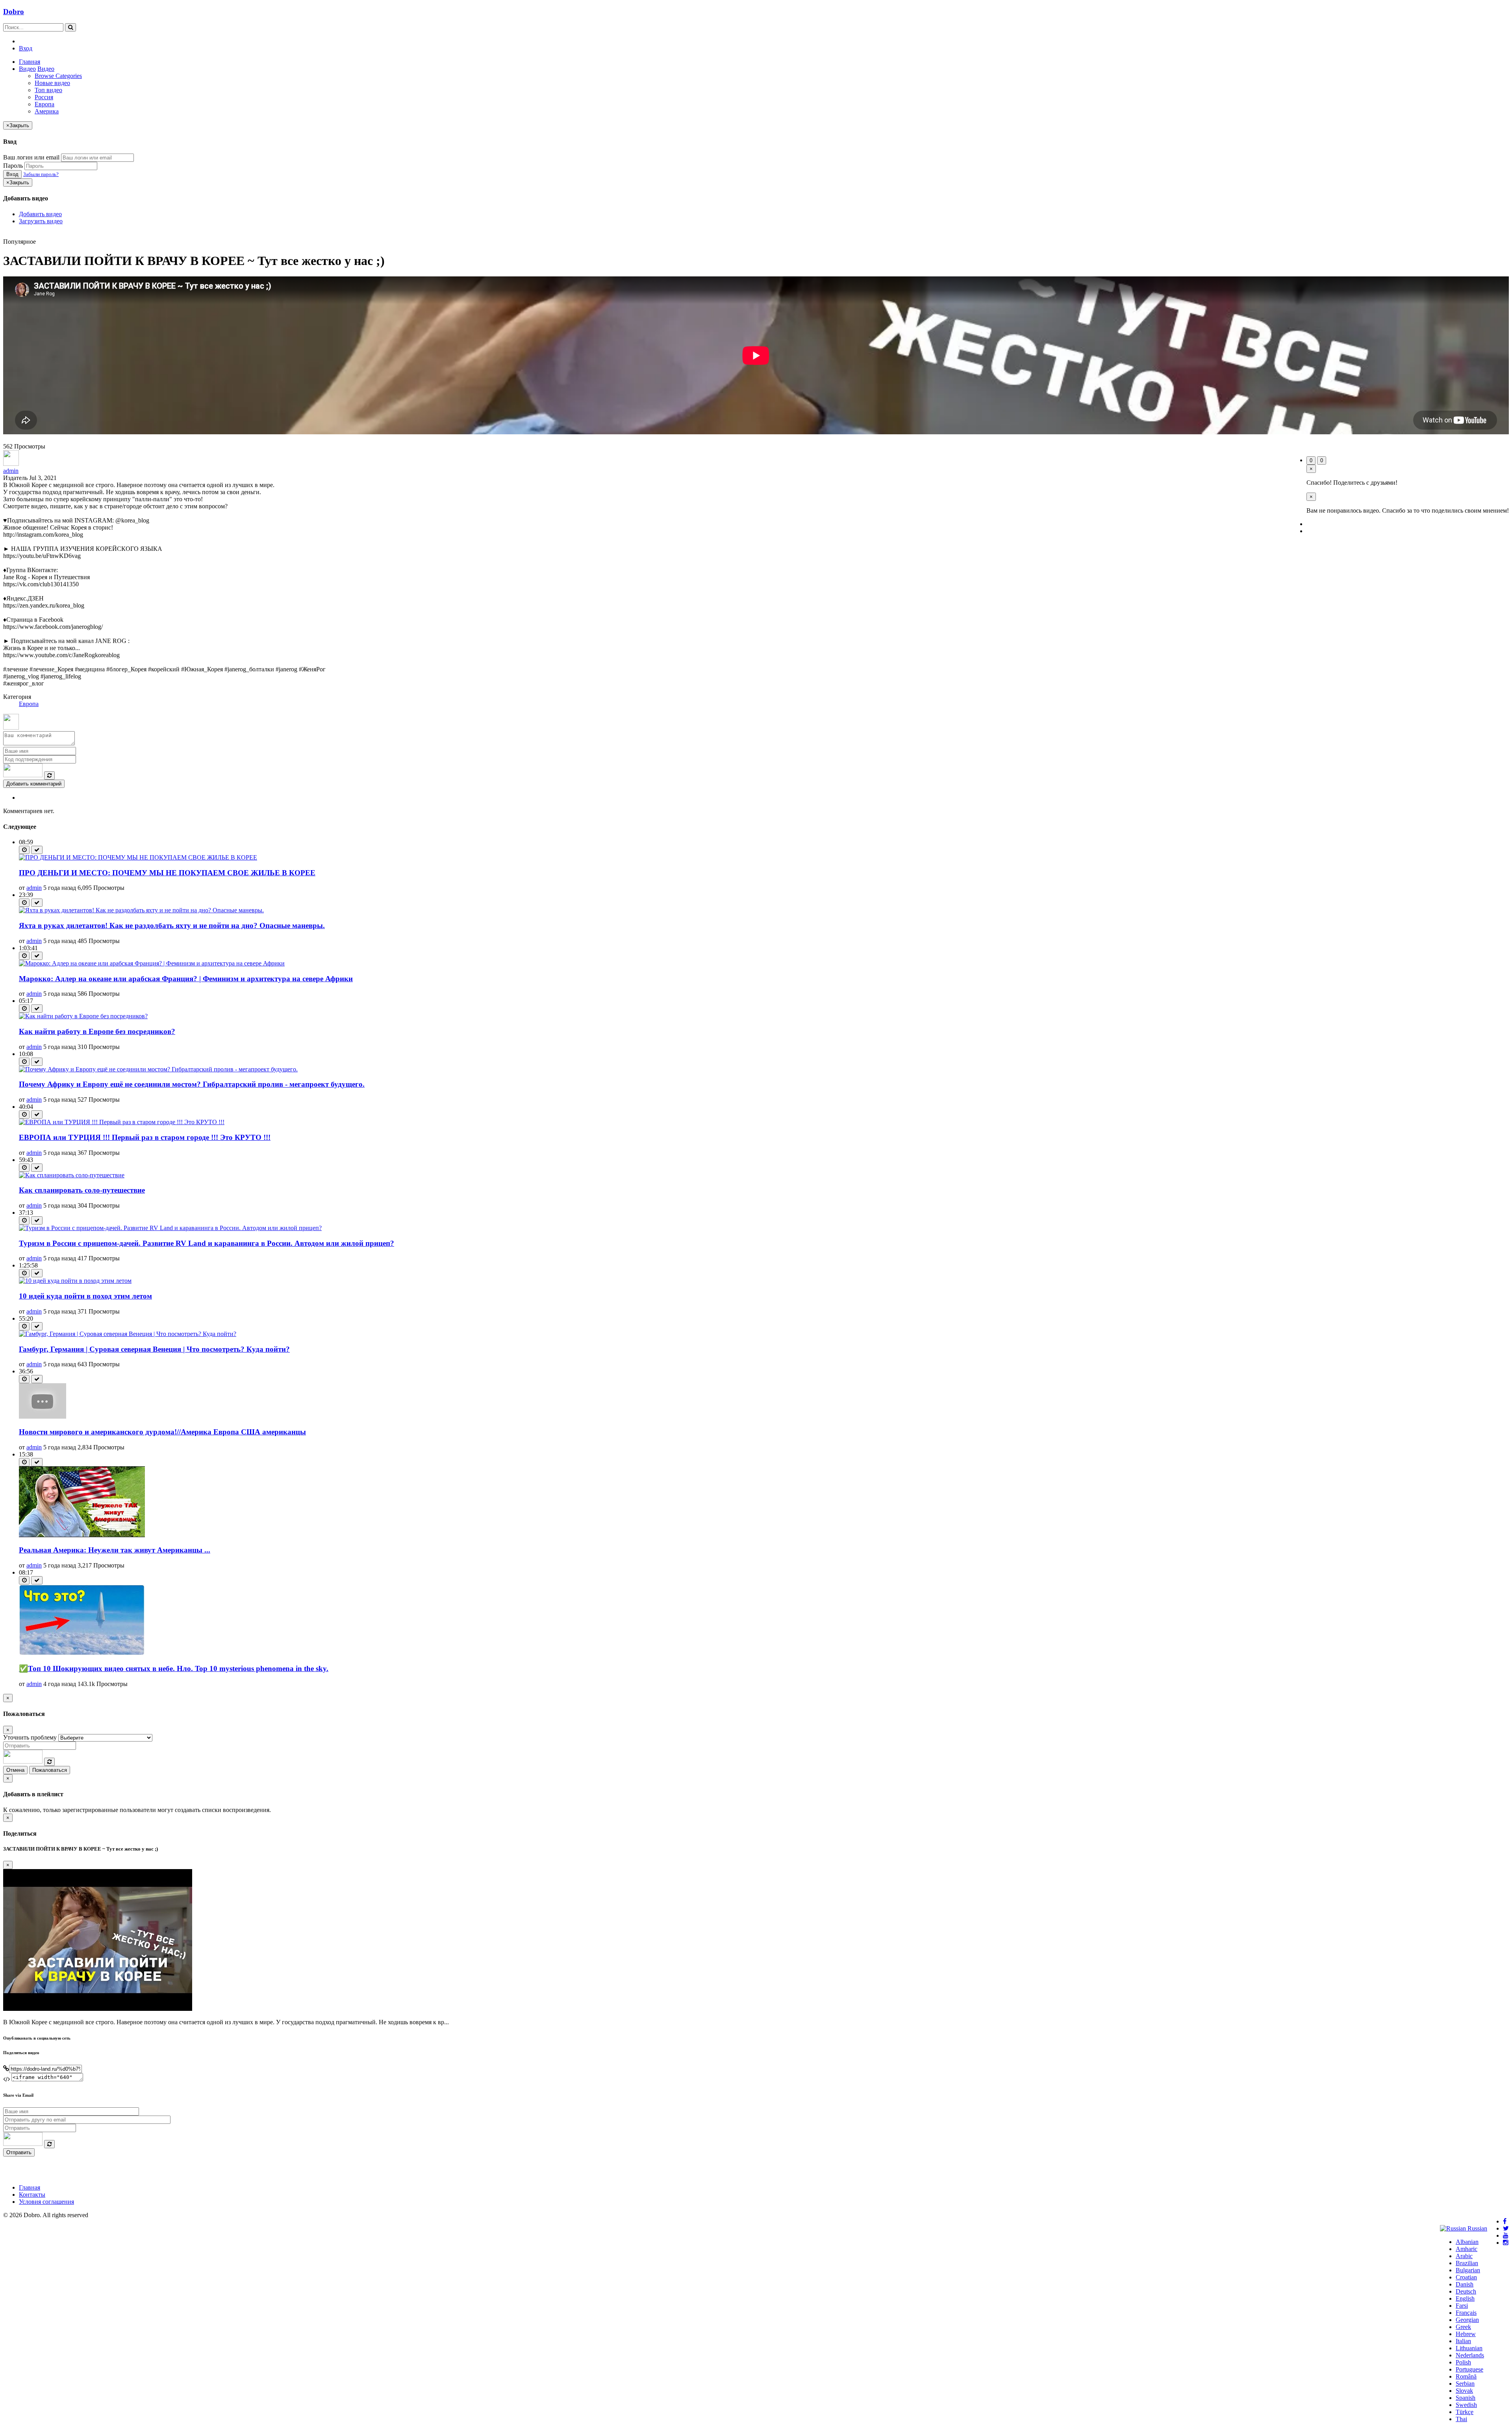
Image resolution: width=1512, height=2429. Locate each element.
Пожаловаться (50, 1770)
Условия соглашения (46, 2202)
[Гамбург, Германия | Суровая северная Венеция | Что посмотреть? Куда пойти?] (128, 1334)
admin (11, 471)
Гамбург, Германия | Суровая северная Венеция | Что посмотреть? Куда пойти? (154, 1349)
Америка (47, 111)
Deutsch (1466, 2291)
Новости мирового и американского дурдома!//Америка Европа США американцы (162, 1432)
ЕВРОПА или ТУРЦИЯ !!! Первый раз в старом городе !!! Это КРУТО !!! (145, 1137)
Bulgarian (1468, 2270)
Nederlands (1470, 2355)
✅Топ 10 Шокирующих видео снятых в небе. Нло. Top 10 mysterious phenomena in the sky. (174, 1668)
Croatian (1466, 2277)
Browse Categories (58, 76)
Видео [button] (27, 69)
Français (1466, 2313)
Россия (44, 97)
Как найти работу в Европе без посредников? (97, 1031)
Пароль (13, 166)
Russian (1477, 2228)
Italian (1463, 2341)
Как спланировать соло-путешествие (82, 1190)
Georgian (1467, 2320)
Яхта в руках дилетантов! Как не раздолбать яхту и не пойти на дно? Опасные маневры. (172, 925)
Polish (1463, 2362)
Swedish (1466, 2405)
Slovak (1464, 2391)
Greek (1463, 2327)
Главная (30, 62)
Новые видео (52, 83)
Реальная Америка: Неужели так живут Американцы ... (115, 1550)
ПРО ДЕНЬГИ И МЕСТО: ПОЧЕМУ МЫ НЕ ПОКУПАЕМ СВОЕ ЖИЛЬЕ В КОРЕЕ (167, 873)
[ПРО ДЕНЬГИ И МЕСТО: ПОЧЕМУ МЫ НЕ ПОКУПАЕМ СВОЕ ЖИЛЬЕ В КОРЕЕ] (138, 857)
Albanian (1467, 2242)
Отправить (19, 2152)
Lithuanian (1469, 2348)
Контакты (32, 2195)
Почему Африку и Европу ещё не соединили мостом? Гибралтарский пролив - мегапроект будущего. (192, 1084)
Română (1466, 2376)
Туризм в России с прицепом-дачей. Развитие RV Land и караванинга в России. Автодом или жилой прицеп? (207, 1243)
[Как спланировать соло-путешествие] (72, 1175)
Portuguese (1469, 2369)
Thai (1461, 2419)
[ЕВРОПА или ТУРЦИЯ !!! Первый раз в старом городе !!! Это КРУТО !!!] (122, 1122)
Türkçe (1465, 2412)
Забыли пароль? (41, 174)
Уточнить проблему (30, 1737)
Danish (1465, 2284)
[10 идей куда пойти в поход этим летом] (75, 1281)
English (1465, 2298)
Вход (26, 48)
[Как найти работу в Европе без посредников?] (83, 1016)
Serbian (1465, 2384)
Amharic (1467, 2249)
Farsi (1462, 2306)
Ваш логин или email (31, 157)
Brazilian (1467, 2263)
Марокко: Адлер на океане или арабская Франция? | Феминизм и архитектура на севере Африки (186, 979)
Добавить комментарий (34, 784)
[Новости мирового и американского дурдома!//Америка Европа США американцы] (43, 1416)
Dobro (14, 12)
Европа (44, 104)
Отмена (15, 1770)
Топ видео (48, 90)
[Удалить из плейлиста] (37, 850)
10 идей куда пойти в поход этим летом (85, 1296)
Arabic (1464, 2256)
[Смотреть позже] (24, 850)
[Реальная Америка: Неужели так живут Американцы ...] (82, 1535)
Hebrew (1466, 2334)
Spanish (1466, 2398)
